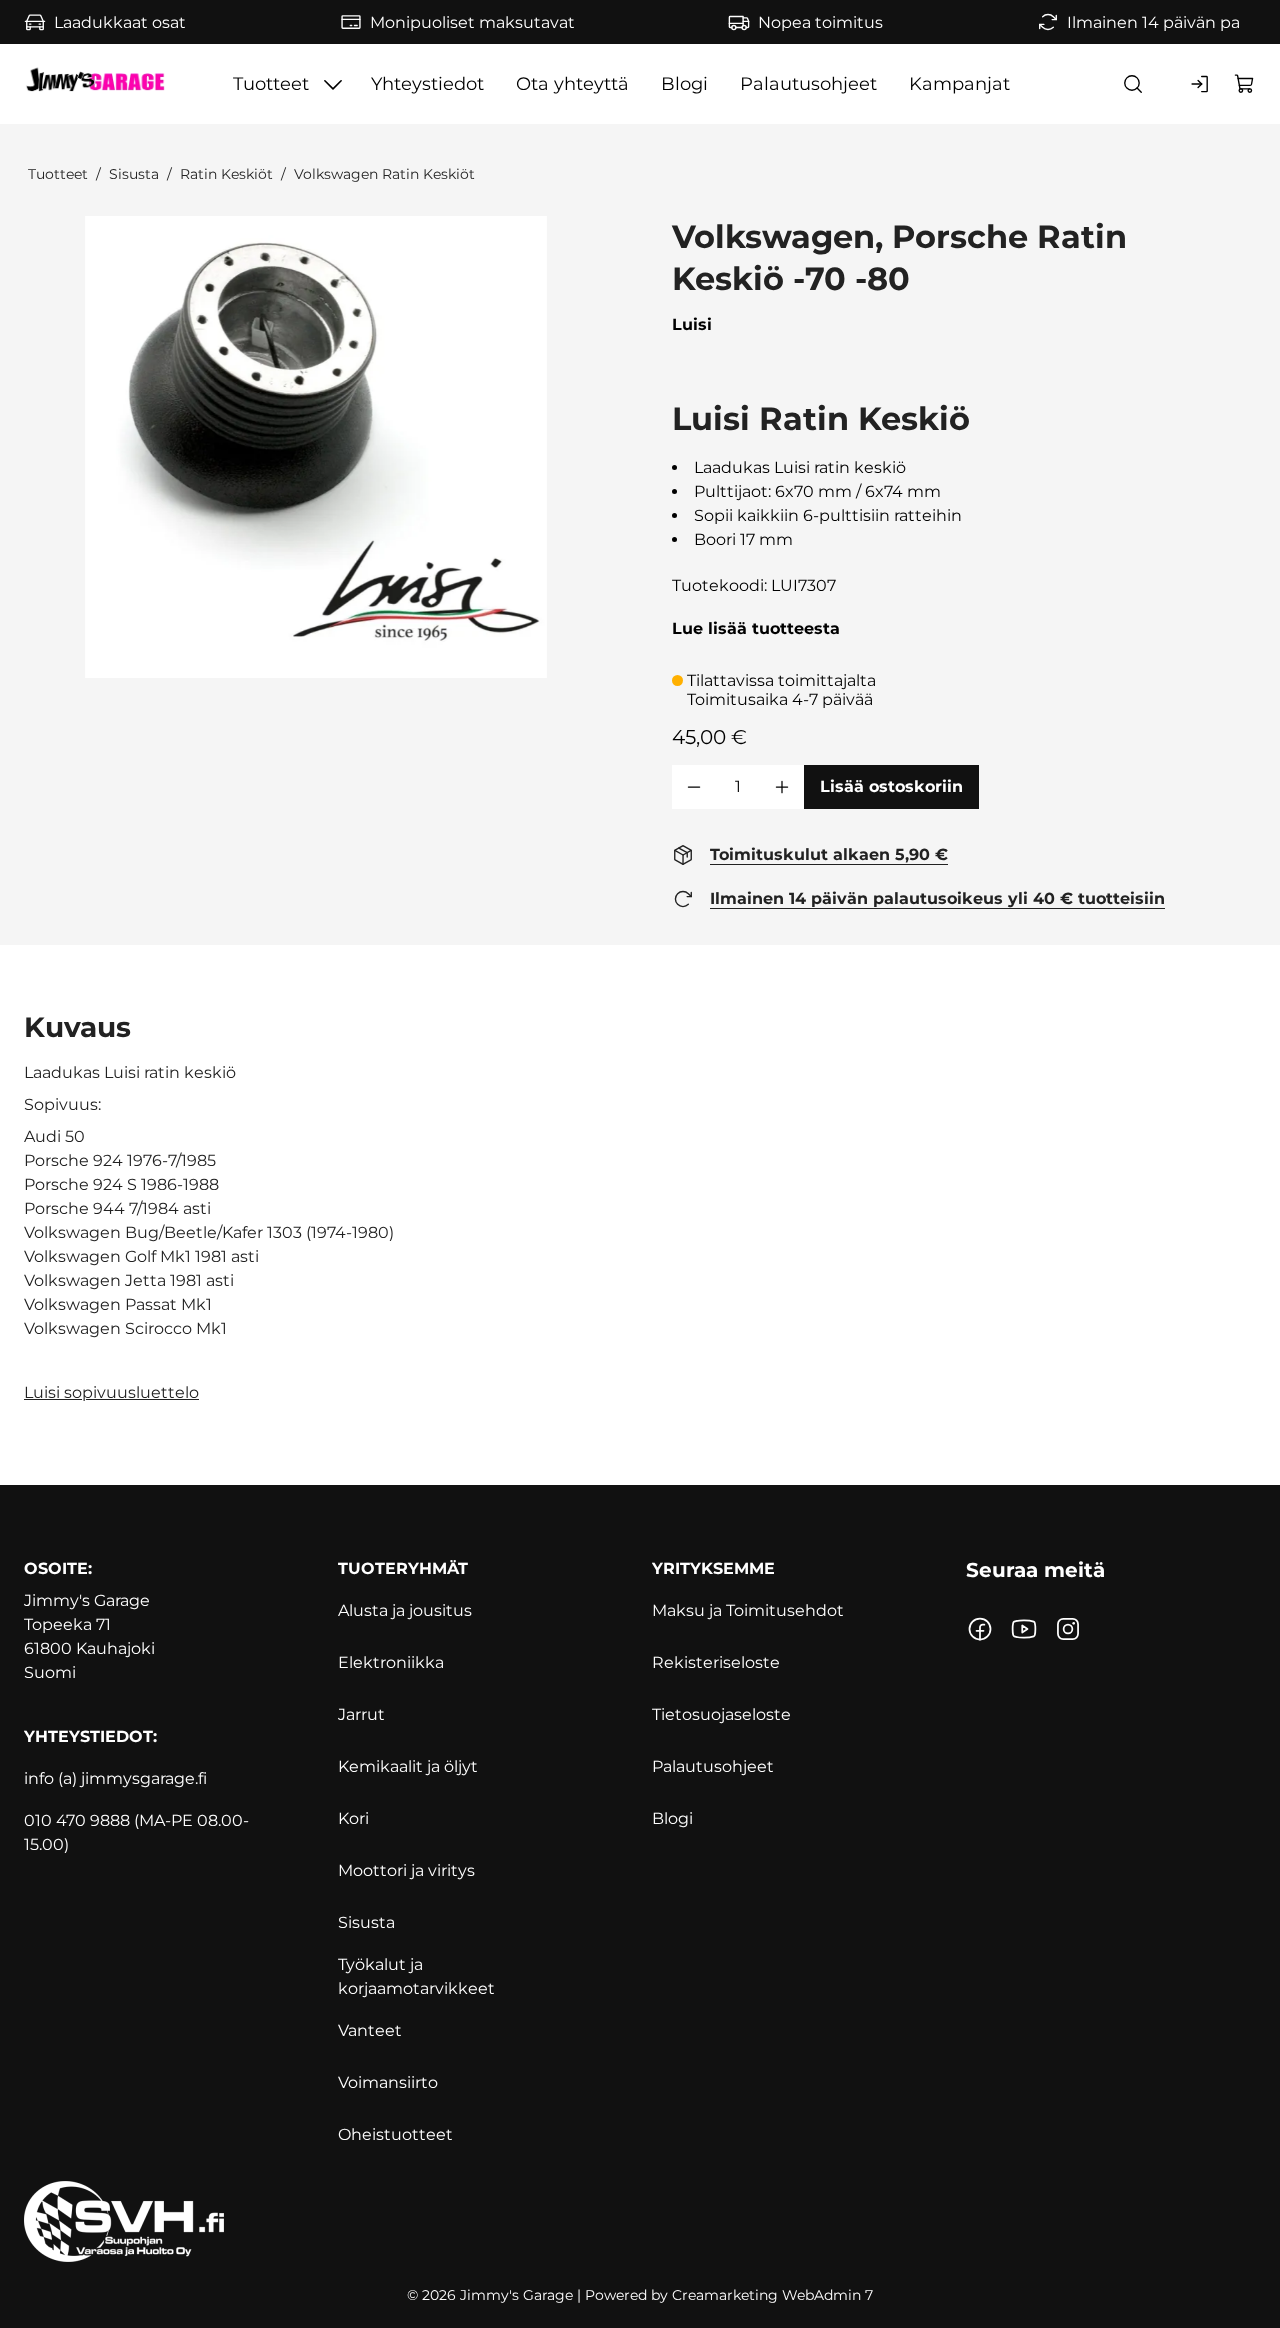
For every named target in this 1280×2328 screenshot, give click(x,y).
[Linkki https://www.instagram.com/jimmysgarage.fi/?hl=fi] (1068, 1629)
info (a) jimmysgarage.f (113, 1778)
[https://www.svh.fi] (640, 2221)
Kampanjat (959, 84)
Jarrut (361, 1714)
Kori (353, 1818)
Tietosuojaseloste (721, 1714)
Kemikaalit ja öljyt (408, 1766)
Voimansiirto (388, 2082)
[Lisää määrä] (782, 787)
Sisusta (134, 174)
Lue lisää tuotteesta (756, 628)
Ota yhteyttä (572, 84)
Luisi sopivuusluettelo (111, 1392)
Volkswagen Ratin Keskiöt (384, 174)
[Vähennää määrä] (694, 787)
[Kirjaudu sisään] (1201, 84)
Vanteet (370, 2030)
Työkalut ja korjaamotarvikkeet (416, 1976)
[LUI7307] (316, 447)
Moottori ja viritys (406, 1870)
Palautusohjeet (808, 84)
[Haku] (1133, 84)
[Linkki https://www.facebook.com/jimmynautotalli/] (980, 1629)
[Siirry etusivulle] (95, 84)
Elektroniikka (391, 1662)
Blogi (684, 84)
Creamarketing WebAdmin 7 (772, 2295)
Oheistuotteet (395, 2134)
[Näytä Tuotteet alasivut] (333, 84)
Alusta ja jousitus (405, 1610)
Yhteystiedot (427, 84)
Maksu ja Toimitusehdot (748, 1610)
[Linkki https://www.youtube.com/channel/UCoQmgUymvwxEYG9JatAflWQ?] (1024, 1629)
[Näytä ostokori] (1245, 84)
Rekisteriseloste (716, 1662)
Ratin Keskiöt (226, 174)
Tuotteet (271, 84)
